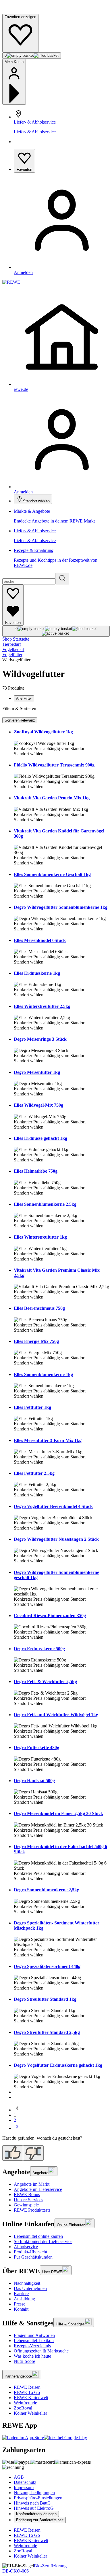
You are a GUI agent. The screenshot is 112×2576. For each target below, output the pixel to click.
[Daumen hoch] (13, 2153)
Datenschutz (25, 2482)
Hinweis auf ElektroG (34, 2508)
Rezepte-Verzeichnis (32, 2346)
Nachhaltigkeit (27, 2283)
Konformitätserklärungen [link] (36, 2514)
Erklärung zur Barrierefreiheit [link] (40, 2520)
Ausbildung (24, 2299)
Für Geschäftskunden (33, 2257)
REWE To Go (27, 2392)
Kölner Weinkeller (30, 2413)
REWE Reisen (27, 2387)
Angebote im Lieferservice (38, 2189)
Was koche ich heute (32, 2356)
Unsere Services (28, 2200)
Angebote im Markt (32, 2184)
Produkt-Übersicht (30, 2252)
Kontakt (21, 2309)
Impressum (24, 2487)
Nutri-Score (24, 2361)
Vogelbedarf (13, 649)
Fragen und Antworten (34, 2335)
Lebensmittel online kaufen (38, 2236)
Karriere (21, 2294)
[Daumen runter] (33, 2153)
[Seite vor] (17, 2128)
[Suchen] (62, 579)
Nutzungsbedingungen (34, 2493)
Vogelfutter (12, 655)
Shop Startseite (16, 639)
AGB (19, 2477)
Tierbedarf (12, 644)
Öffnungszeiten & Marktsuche (41, 2351)
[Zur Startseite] (22, 11)
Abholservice (26, 2247)
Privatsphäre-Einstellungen (38, 2498)
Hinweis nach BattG (32, 2503)
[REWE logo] (11, 282)
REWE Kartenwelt (31, 2398)
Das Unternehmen (30, 2288)
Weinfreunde (25, 2403)
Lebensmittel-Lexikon (34, 2341)
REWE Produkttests (32, 2210)
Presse (20, 2304)
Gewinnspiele (26, 2205)
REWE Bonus (27, 2194)
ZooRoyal (23, 2408)
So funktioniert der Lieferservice (43, 2241)
